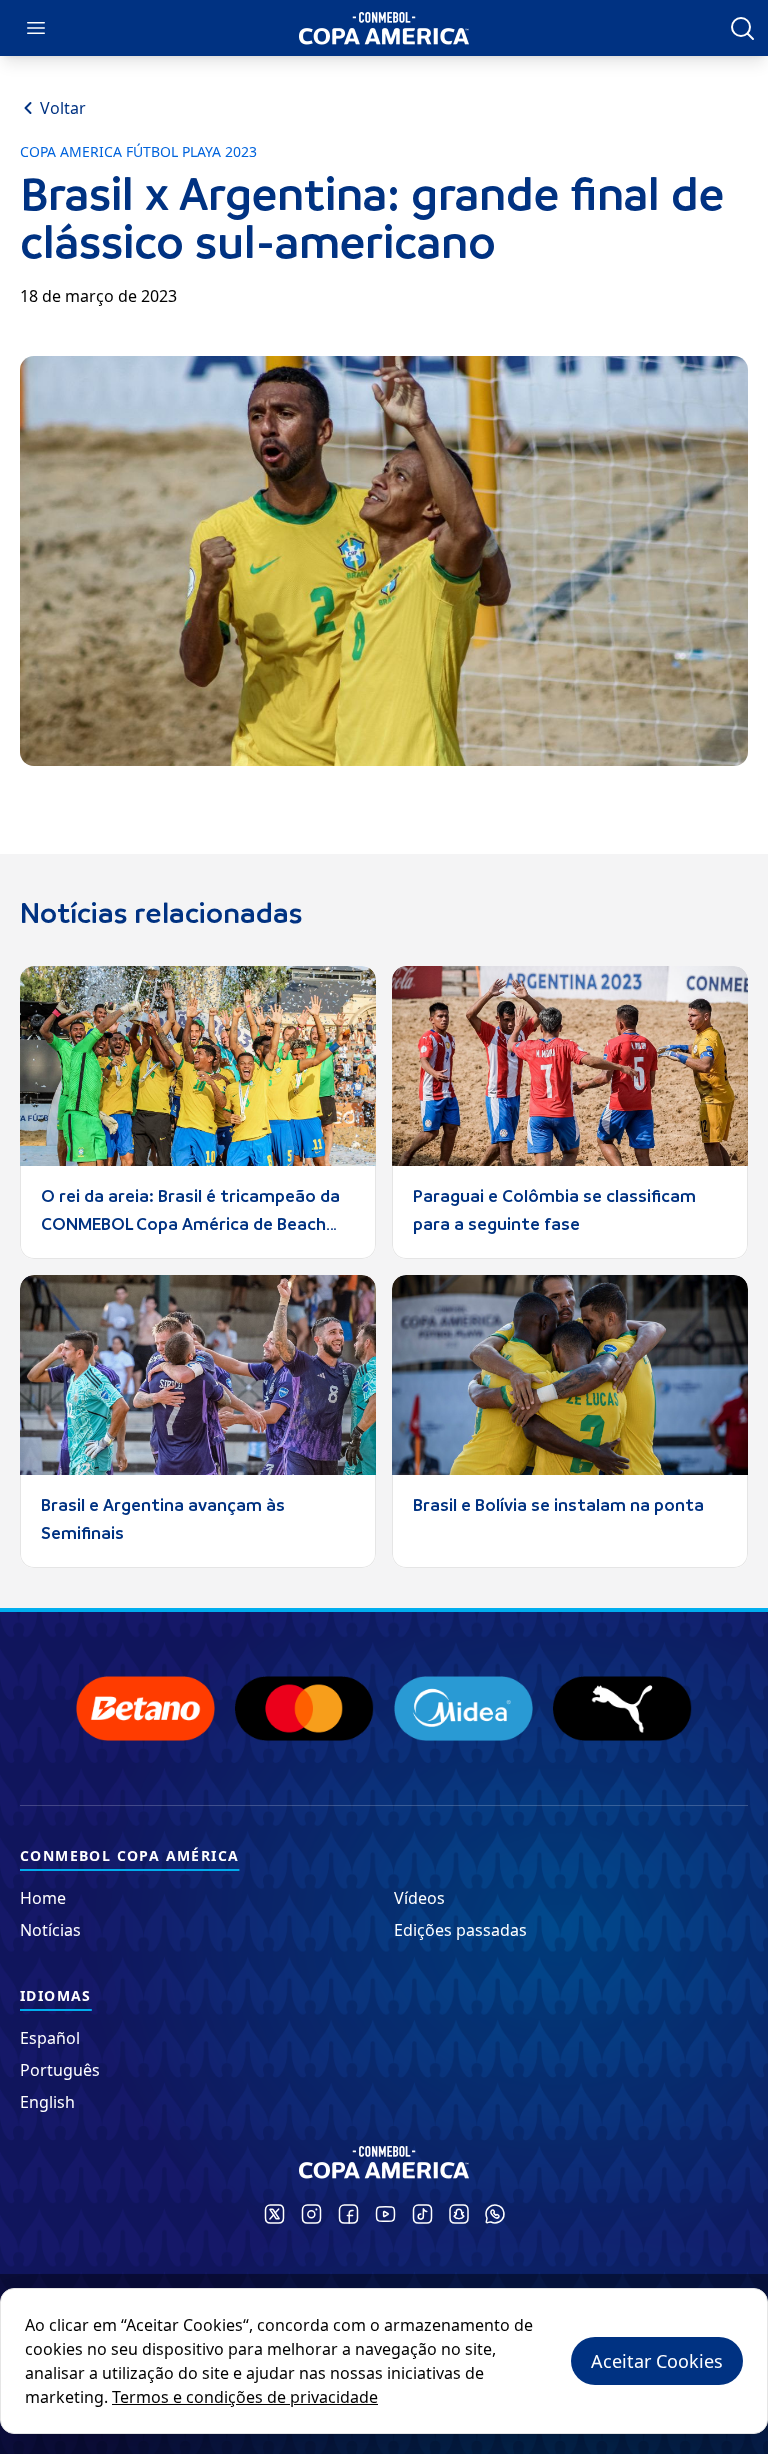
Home (43, 1898)
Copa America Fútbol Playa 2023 (138, 152)
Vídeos (419, 1898)
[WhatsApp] (495, 2214)
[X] (274, 2214)
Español (50, 2038)
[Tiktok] (422, 2214)
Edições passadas (460, 1930)
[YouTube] (385, 2214)
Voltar (63, 108)
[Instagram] (311, 2214)
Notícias (50, 1930)
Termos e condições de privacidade (245, 2397)
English (47, 2102)
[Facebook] (348, 2214)
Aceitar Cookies (657, 2361)
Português (60, 2070)
